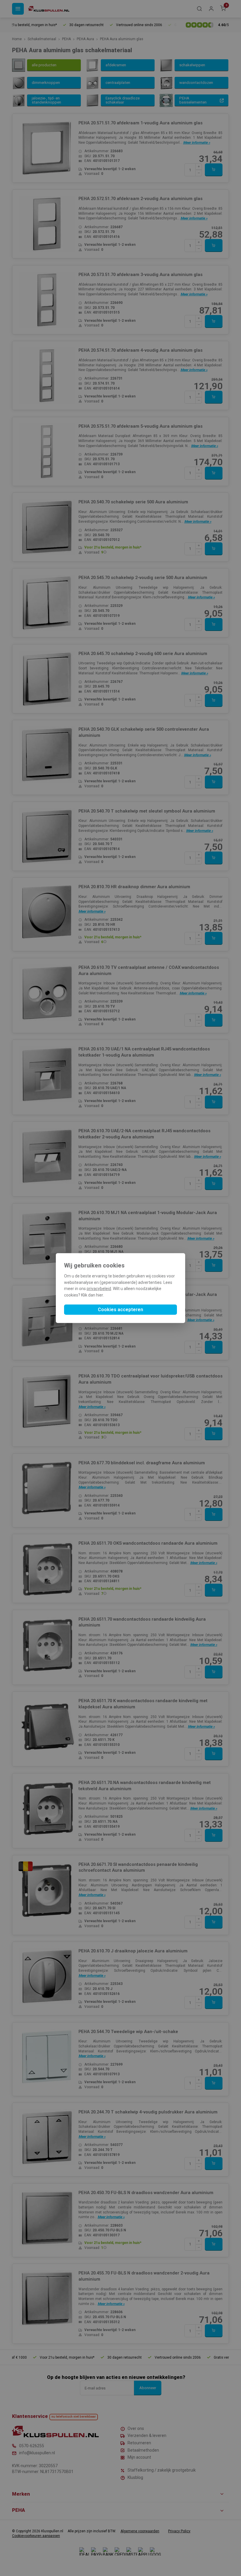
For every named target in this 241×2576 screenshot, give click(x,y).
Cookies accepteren (120, 1310)
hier (100, 1295)
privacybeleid (99, 1289)
